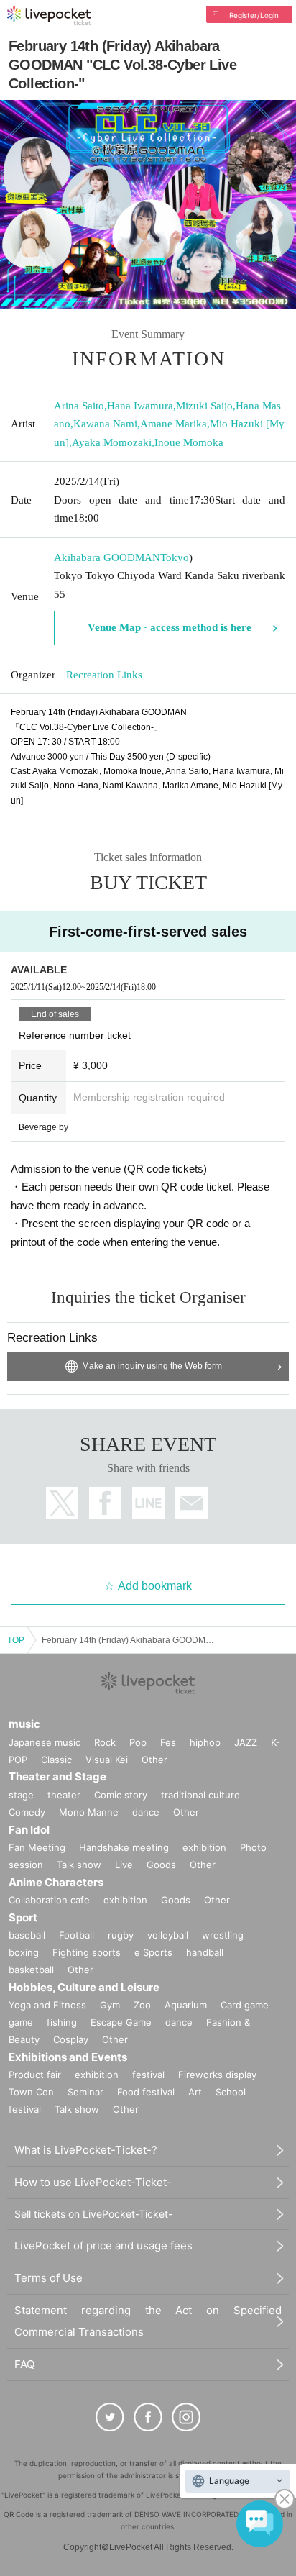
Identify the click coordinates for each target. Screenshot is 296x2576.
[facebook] (148, 2417)
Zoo (142, 2005)
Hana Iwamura (140, 406)
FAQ (24, 2364)
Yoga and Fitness (47, 2005)
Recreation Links (104, 675)
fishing (62, 2022)
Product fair (35, 2075)
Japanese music (45, 1742)
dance (146, 1812)
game (21, 2022)
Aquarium (186, 2005)
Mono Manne (89, 1812)
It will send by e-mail (191, 1503)
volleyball (168, 1935)
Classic (56, 1760)
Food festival (146, 2092)
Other (154, 1760)
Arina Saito (79, 406)
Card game (245, 2005)
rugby (121, 1935)
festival (148, 2075)
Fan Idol (29, 1830)
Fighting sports (87, 1952)
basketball (31, 1970)
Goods (161, 1865)
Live (124, 1865)
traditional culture (200, 1795)
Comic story (121, 1795)
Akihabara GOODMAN (107, 557)
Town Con (31, 2092)
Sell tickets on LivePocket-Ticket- (93, 2214)
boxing (24, 1952)
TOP (16, 1640)
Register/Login (254, 15)
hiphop (205, 1742)
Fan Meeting (37, 1847)
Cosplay (71, 2039)
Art (195, 2092)
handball (205, 1952)
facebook (105, 1503)
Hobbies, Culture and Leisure (84, 1987)
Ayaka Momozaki (112, 442)
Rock (105, 1742)
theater (64, 1795)
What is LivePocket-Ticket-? (86, 2150)
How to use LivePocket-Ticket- (93, 2182)
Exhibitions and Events (68, 2057)
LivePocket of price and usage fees (103, 2245)
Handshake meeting (124, 1847)
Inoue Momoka (189, 442)
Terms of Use (48, 2278)
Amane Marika (174, 424)
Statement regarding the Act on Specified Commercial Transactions (148, 2321)
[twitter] (110, 2417)
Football (77, 1935)
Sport (23, 1917)
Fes (168, 1742)
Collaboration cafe (49, 1900)
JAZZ (246, 1742)
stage (21, 1795)
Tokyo (175, 557)
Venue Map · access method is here (170, 627)
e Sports (153, 1952)
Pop (138, 1742)
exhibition (204, 1847)
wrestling (223, 1935)
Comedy (27, 1812)
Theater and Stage (57, 1776)
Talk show (79, 1865)
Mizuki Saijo (204, 406)
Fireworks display (217, 2075)
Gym (110, 2005)
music (24, 1724)
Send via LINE (148, 1503)
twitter (62, 1503)
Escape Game (121, 2022)
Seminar (85, 2092)
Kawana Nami (105, 424)
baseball (27, 1935)
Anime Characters (56, 1882)
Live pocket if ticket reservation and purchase (49, 16)
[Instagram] (186, 2417)
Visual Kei (107, 1760)
